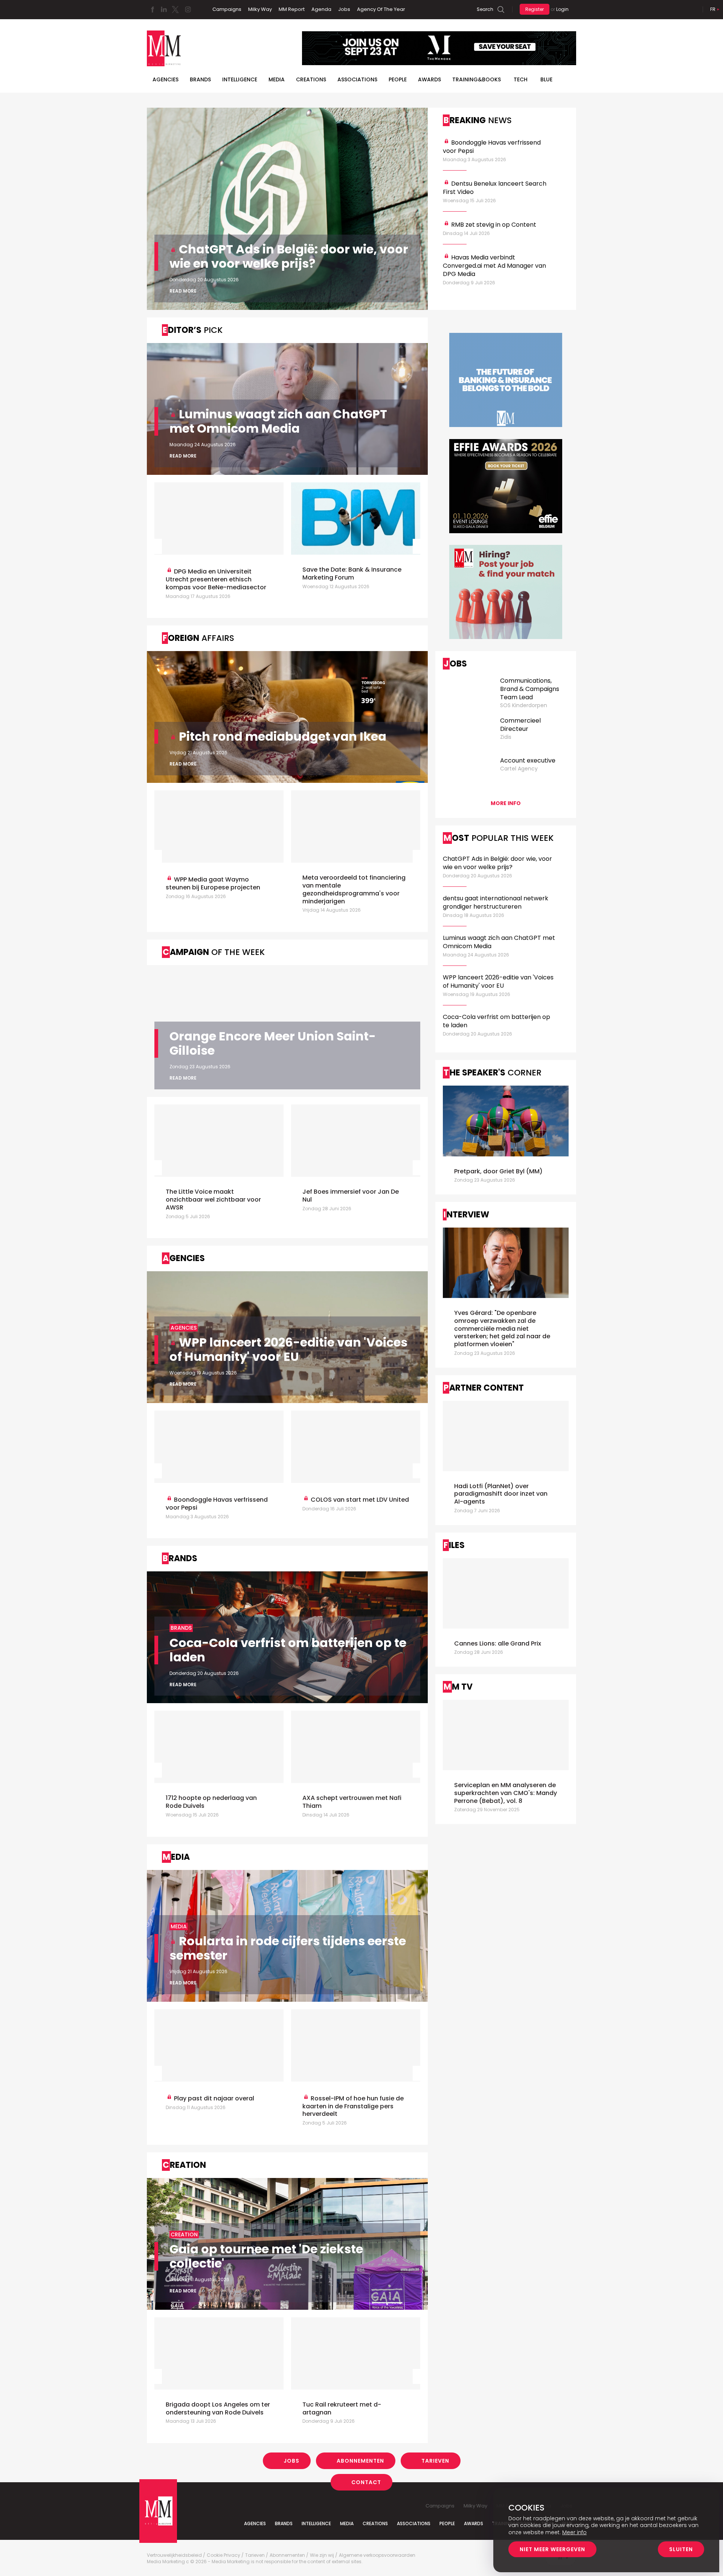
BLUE (546, 79)
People (398, 79)
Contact (366, 2482)
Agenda (321, 9)
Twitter (175, 9)
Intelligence (240, 79)
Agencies (165, 79)
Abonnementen (360, 2461)
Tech (521, 79)
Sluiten (681, 2549)
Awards (429, 79)
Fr (713, 9)
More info (506, 803)
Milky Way (260, 9)
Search (485, 9)
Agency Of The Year (381, 9)
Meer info (574, 2532)
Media (277, 79)
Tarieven (435, 2461)
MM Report (292, 9)
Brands (200, 79)
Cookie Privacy (223, 2555)
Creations (311, 79)
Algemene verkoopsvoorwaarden (377, 2555)
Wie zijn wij (322, 2555)
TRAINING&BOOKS (477, 79)
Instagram (188, 9)
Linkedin (164, 9)
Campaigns (227, 9)
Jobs (344, 9)
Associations (357, 79)
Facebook (153, 9)
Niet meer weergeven (552, 2549)
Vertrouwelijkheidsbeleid (174, 2555)
